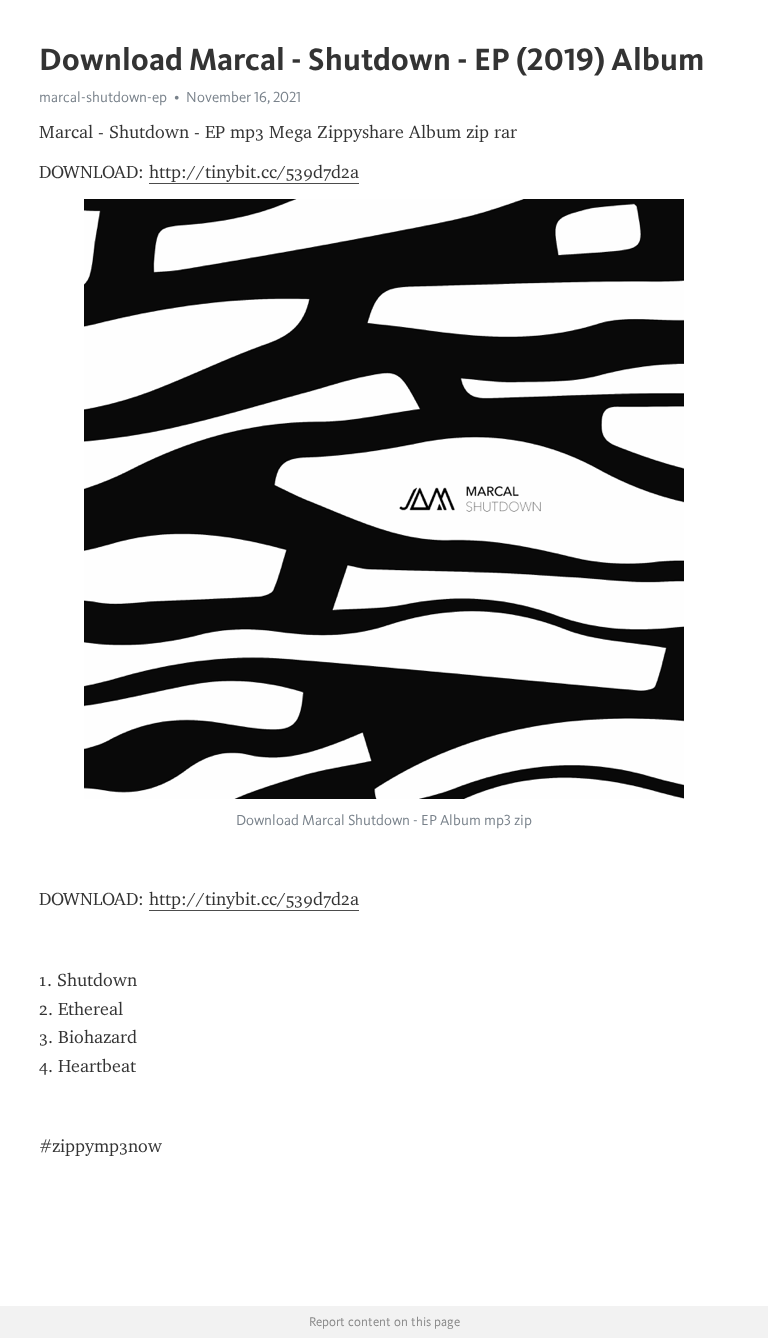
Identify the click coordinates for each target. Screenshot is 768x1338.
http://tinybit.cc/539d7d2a (254, 172)
